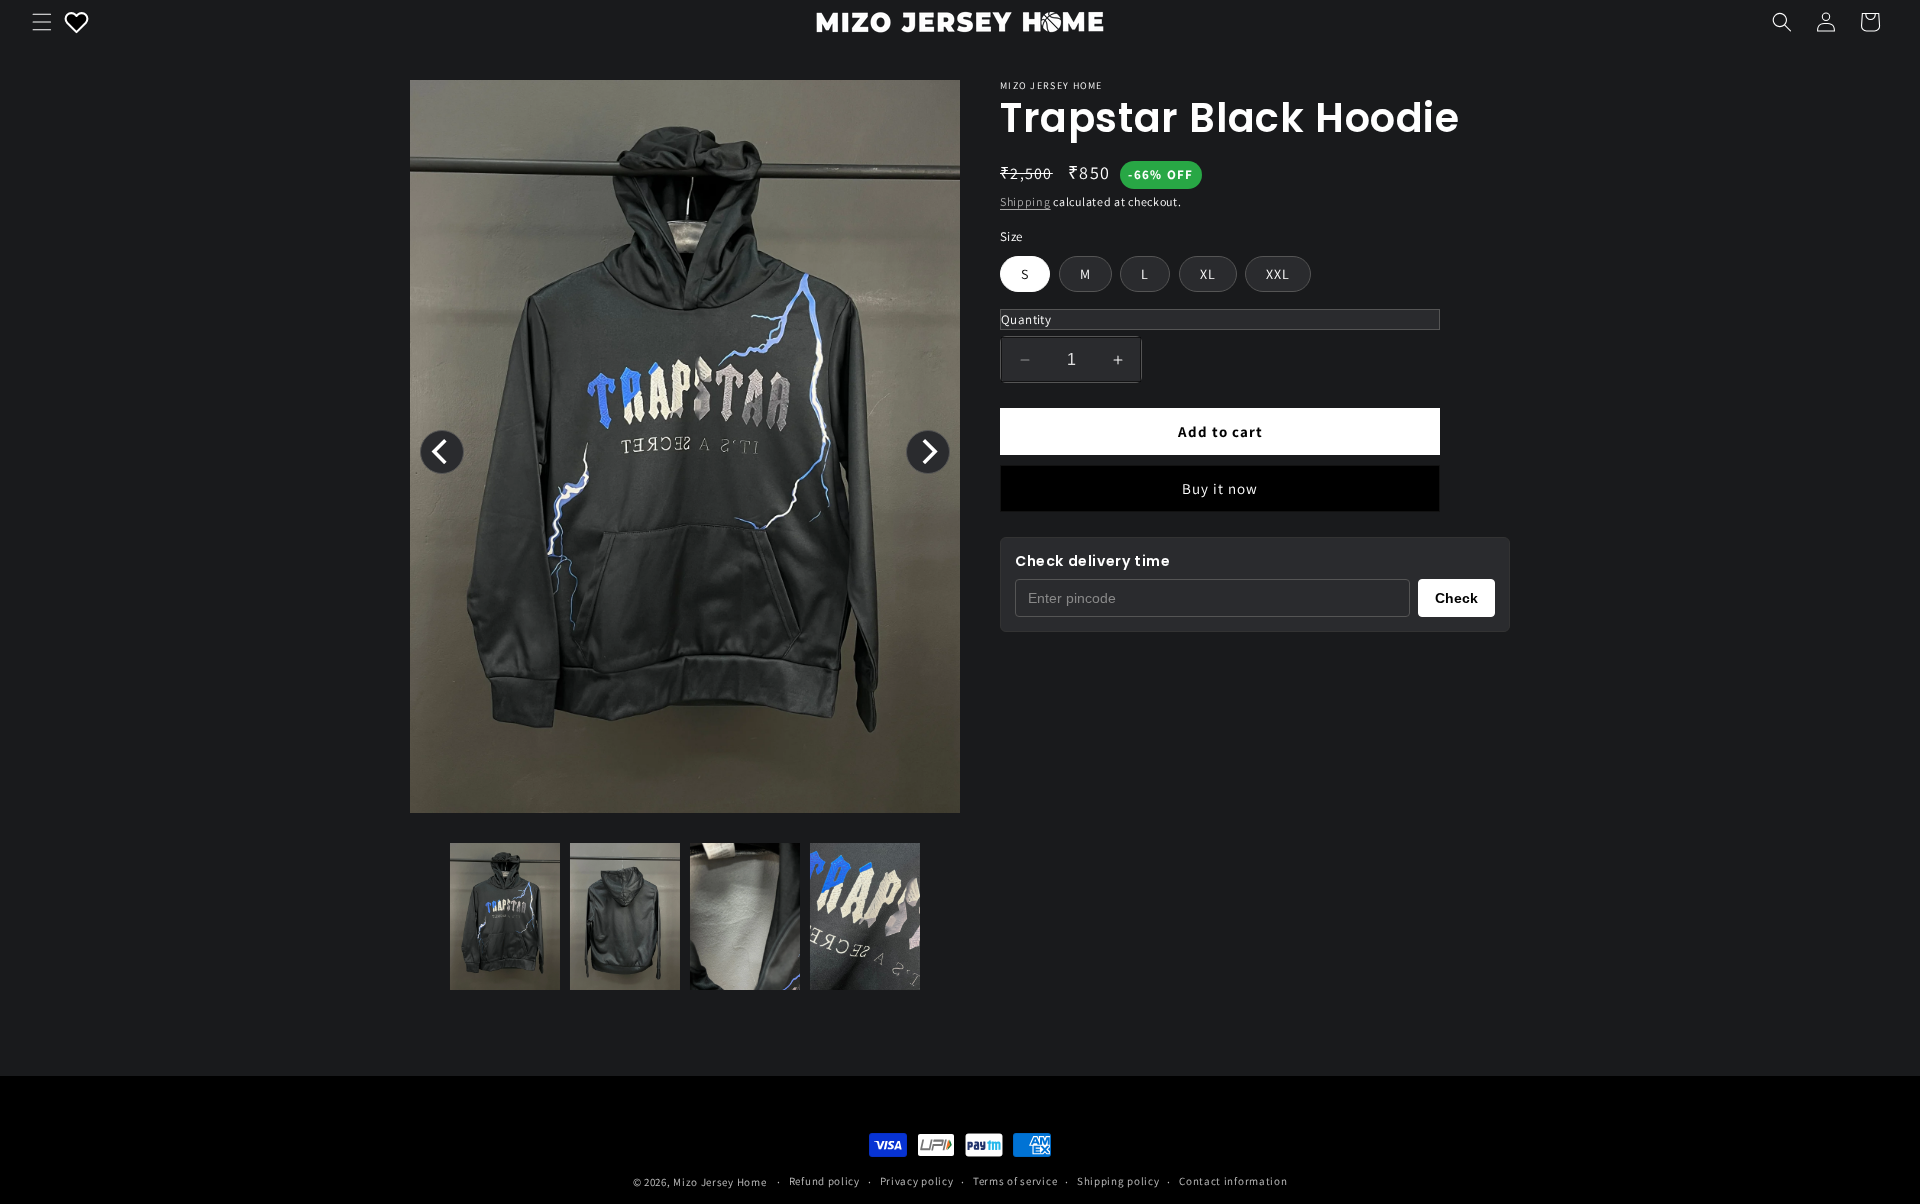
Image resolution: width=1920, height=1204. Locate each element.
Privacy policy (917, 1181)
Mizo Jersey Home (719, 1182)
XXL (1278, 274)
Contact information (1233, 1181)
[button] (42, 22)
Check (1456, 598)
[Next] (928, 452)
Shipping (1025, 201)
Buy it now (1220, 488)
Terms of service (1015, 1181)
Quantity (1026, 319)
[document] (685, 451)
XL (1208, 274)
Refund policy (824, 1181)
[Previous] (442, 452)
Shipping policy (1118, 1181)
